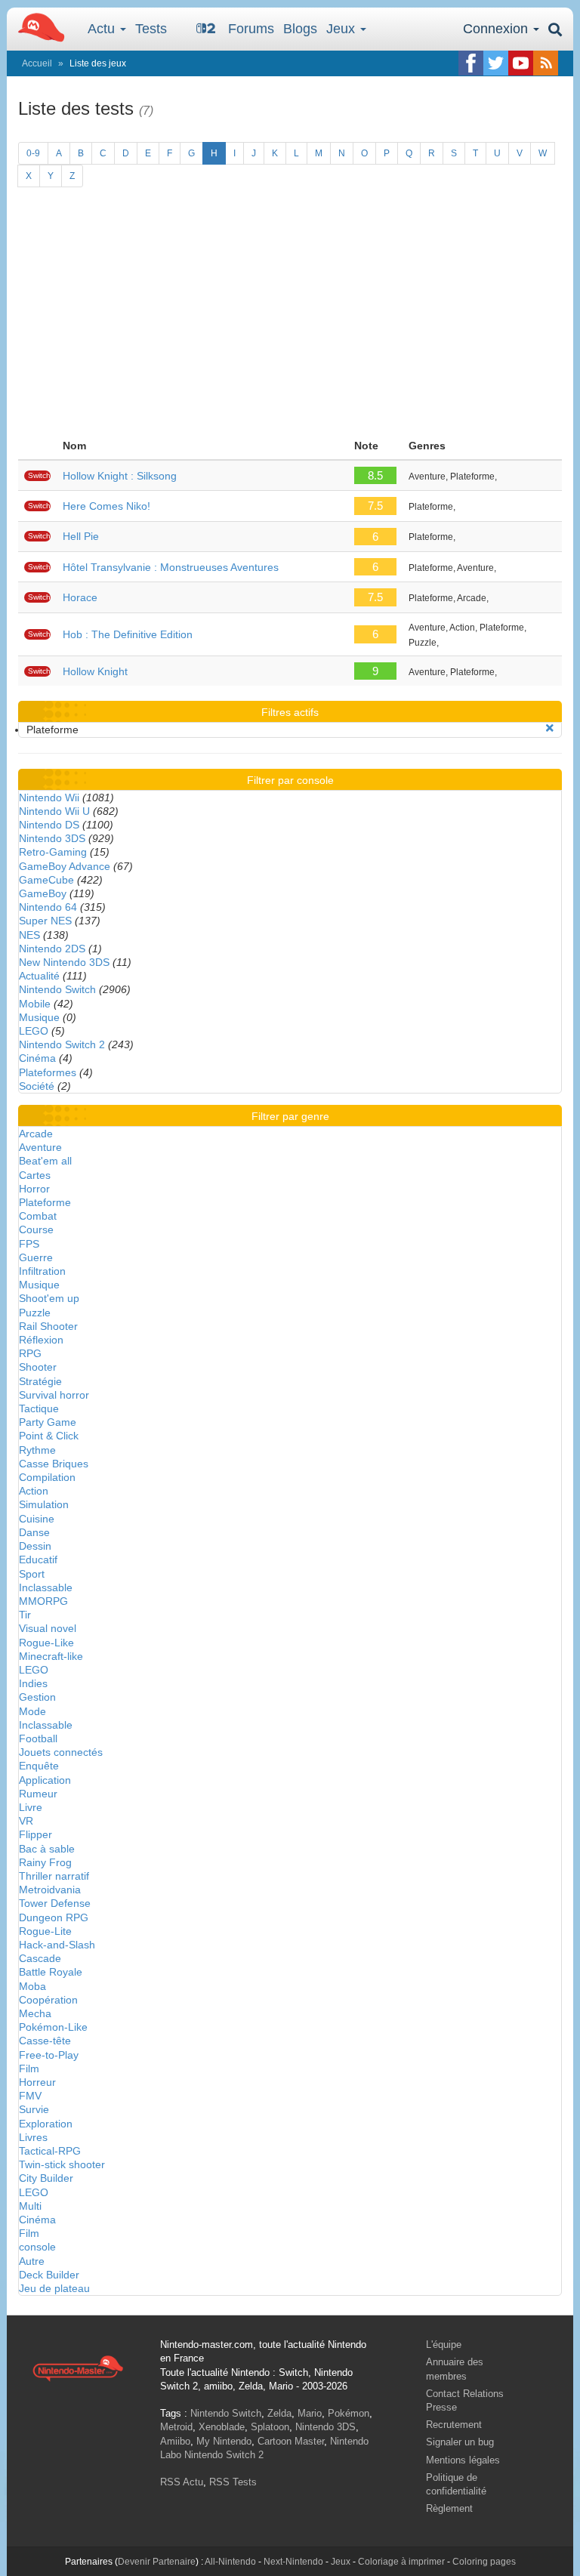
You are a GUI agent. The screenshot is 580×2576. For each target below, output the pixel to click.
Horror (34, 1189)
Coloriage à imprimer (401, 2562)
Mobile (35, 1004)
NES (29, 935)
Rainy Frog (45, 1862)
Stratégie (40, 1381)
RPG (30, 1353)
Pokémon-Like (53, 2027)
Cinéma (37, 1058)
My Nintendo (224, 2441)
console (37, 2247)
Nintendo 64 (48, 907)
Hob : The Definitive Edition (128, 634)
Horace (80, 597)
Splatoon (270, 2427)
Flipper (35, 1834)
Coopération (48, 2000)
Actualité (39, 976)
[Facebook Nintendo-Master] (471, 63)
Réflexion (41, 1340)
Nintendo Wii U (54, 811)
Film (29, 2069)
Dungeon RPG (54, 1917)
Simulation (44, 1504)
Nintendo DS (49, 825)
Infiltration (42, 1271)
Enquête (39, 1766)
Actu (103, 29)
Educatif (38, 1559)
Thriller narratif (54, 1876)
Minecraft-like (51, 1656)
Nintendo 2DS (52, 949)
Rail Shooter (48, 1326)
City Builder (46, 2178)
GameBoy (43, 893)
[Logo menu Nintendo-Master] (37, 26)
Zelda (279, 2413)
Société (37, 1086)
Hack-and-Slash (57, 1945)
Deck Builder (49, 2275)
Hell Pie (81, 536)
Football (38, 1738)
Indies (33, 1683)
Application (45, 1780)
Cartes (35, 1175)
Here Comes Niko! (106, 506)
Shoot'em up (49, 1298)
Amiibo (175, 2441)
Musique (39, 1017)
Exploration (46, 2124)
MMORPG (43, 1601)
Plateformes (48, 1072)
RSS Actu (182, 2482)
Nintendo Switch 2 (62, 1044)
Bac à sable (47, 1849)
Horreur (37, 2082)
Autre (32, 2261)
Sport (32, 1574)
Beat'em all (45, 1161)
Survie (34, 2109)
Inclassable (46, 1587)
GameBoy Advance (65, 866)
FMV (30, 2096)
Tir (25, 1615)
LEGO (34, 1031)
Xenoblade (222, 2427)
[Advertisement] (290, 319)
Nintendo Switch (57, 989)
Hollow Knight (95, 671)
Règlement (449, 2508)
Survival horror (54, 1395)
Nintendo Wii (49, 797)
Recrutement (454, 2425)
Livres (33, 2137)
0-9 (33, 153)
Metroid (176, 2427)
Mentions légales (463, 2460)
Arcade (36, 1134)
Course (36, 1229)
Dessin (35, 1546)
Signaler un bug (460, 2442)
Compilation (47, 1477)
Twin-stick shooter (62, 2164)
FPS (29, 1244)
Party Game (48, 1422)
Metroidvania (50, 1890)
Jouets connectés (61, 1752)
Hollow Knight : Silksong (120, 476)
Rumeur (38, 1794)
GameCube (46, 880)
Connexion (497, 29)
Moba (32, 1986)
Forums (251, 29)
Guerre (36, 1257)
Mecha (35, 2013)
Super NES (45, 921)
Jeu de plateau (54, 2288)
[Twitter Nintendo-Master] (496, 63)
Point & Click (49, 1436)
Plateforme (45, 1202)
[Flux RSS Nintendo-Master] (546, 63)
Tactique (39, 1408)
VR (26, 1821)
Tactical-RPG (50, 2151)
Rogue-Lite (45, 1931)
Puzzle (35, 1313)
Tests (151, 29)
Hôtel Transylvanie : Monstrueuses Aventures (171, 567)
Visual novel (48, 1628)
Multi (30, 2206)
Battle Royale (51, 1972)
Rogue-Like (46, 1643)
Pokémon (349, 2413)
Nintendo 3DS (52, 838)
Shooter (38, 1367)
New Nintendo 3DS (64, 962)
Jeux (342, 29)
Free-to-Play (49, 2055)
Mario (310, 2413)
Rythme (37, 1450)
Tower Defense (55, 1903)
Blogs (300, 29)
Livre (31, 1807)
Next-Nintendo (293, 2562)
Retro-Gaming (53, 852)
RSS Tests (233, 2482)
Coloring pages (484, 2562)
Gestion (37, 1697)
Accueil (37, 63)
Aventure (40, 1147)
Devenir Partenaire (157, 2562)
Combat (38, 1216)
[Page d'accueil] (78, 2368)
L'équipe (444, 2345)
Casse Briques (54, 1464)
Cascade (40, 1958)
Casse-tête (45, 2041)
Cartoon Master (291, 2441)
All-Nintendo (230, 2562)
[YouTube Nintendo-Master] (521, 63)
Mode (32, 1711)
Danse (34, 1532)
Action (34, 1491)
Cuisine (37, 1519)
